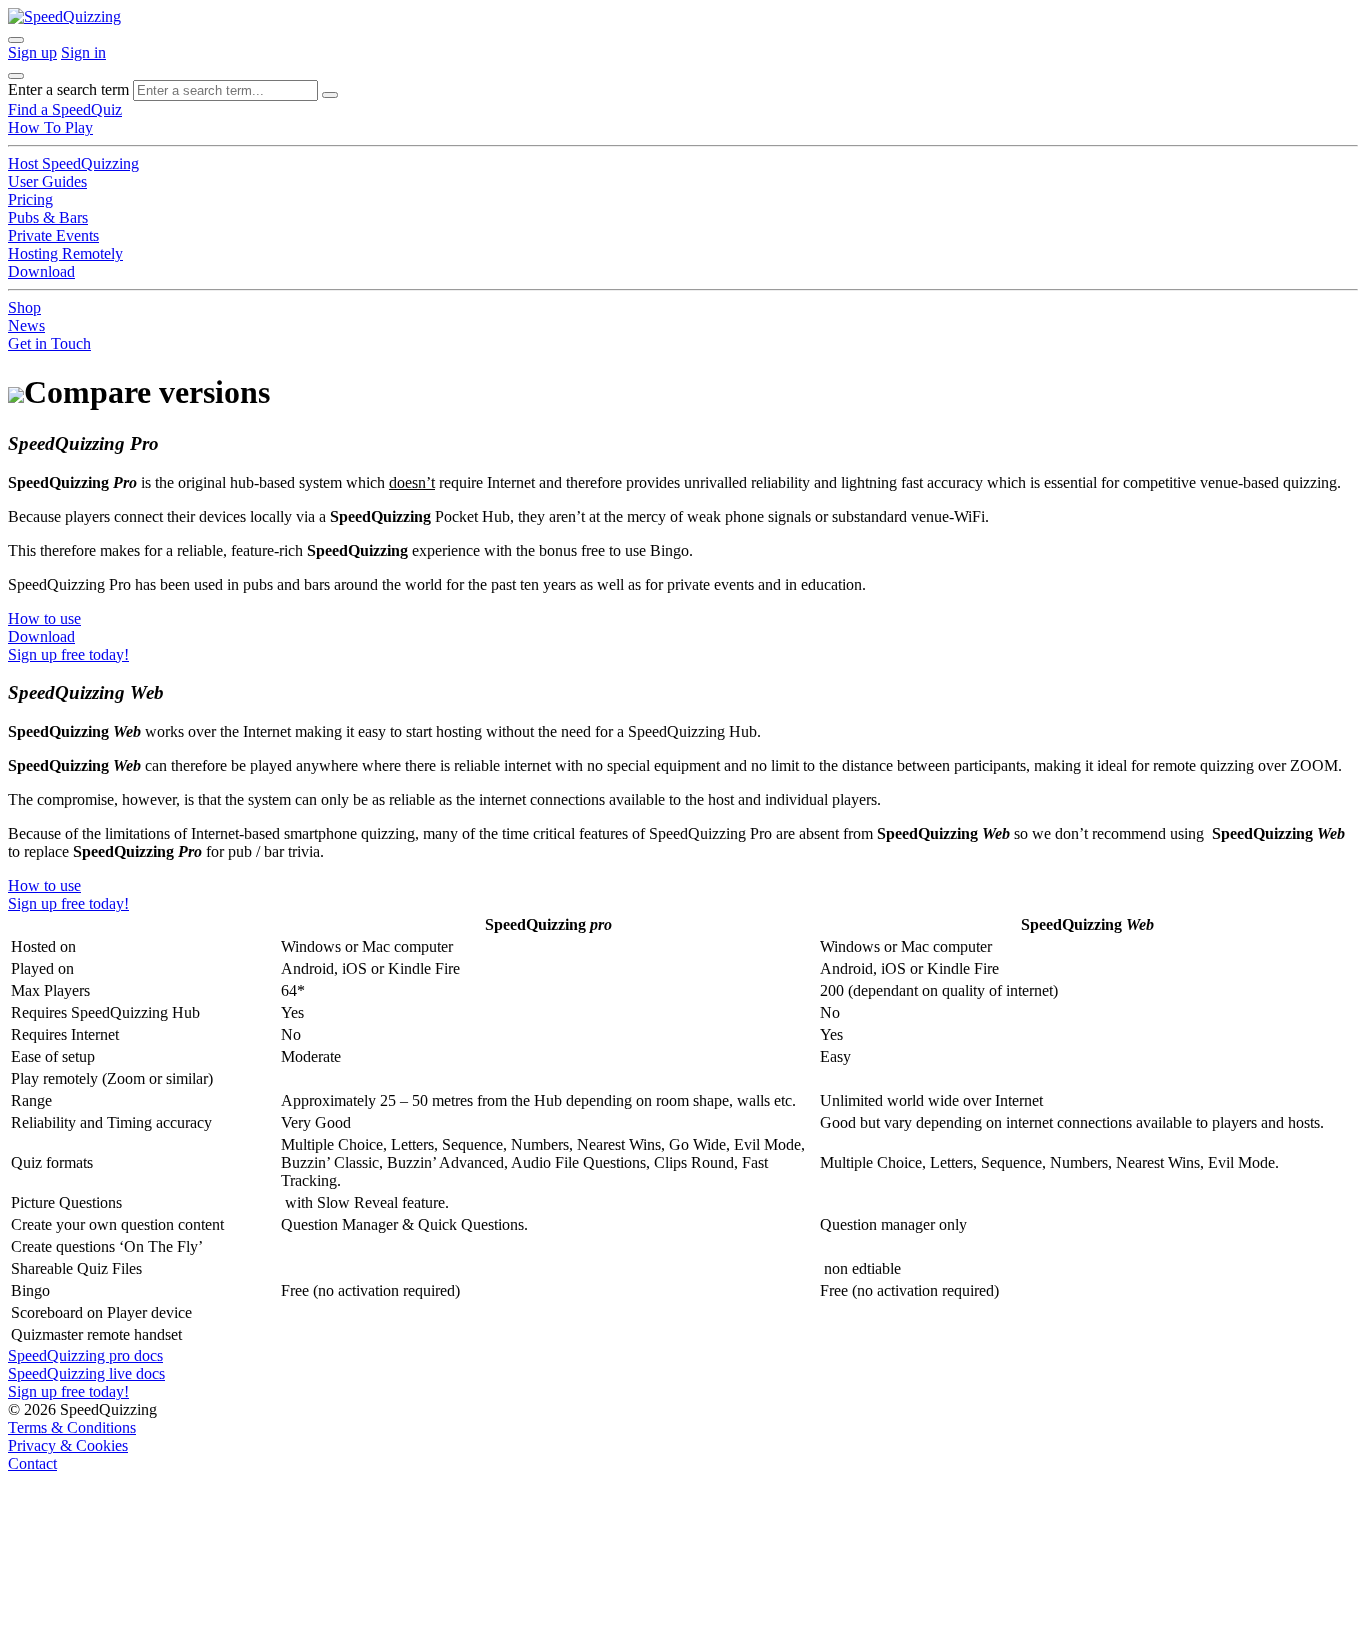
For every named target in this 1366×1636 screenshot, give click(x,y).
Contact (32, 1463)
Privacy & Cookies (68, 1445)
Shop (24, 307)
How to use (44, 618)
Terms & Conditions (72, 1427)
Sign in (83, 52)
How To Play (50, 127)
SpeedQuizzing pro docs (85, 1355)
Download (41, 271)
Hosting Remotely (65, 253)
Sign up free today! (68, 654)
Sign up (32, 52)
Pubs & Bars (48, 217)
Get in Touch (49, 343)
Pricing (30, 199)
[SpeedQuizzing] (64, 16)
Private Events (53, 235)
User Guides (47, 181)
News (26, 325)
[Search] (330, 95)
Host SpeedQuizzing (73, 163)
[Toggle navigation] (16, 76)
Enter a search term (68, 89)
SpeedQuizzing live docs (86, 1373)
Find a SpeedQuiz (65, 109)
